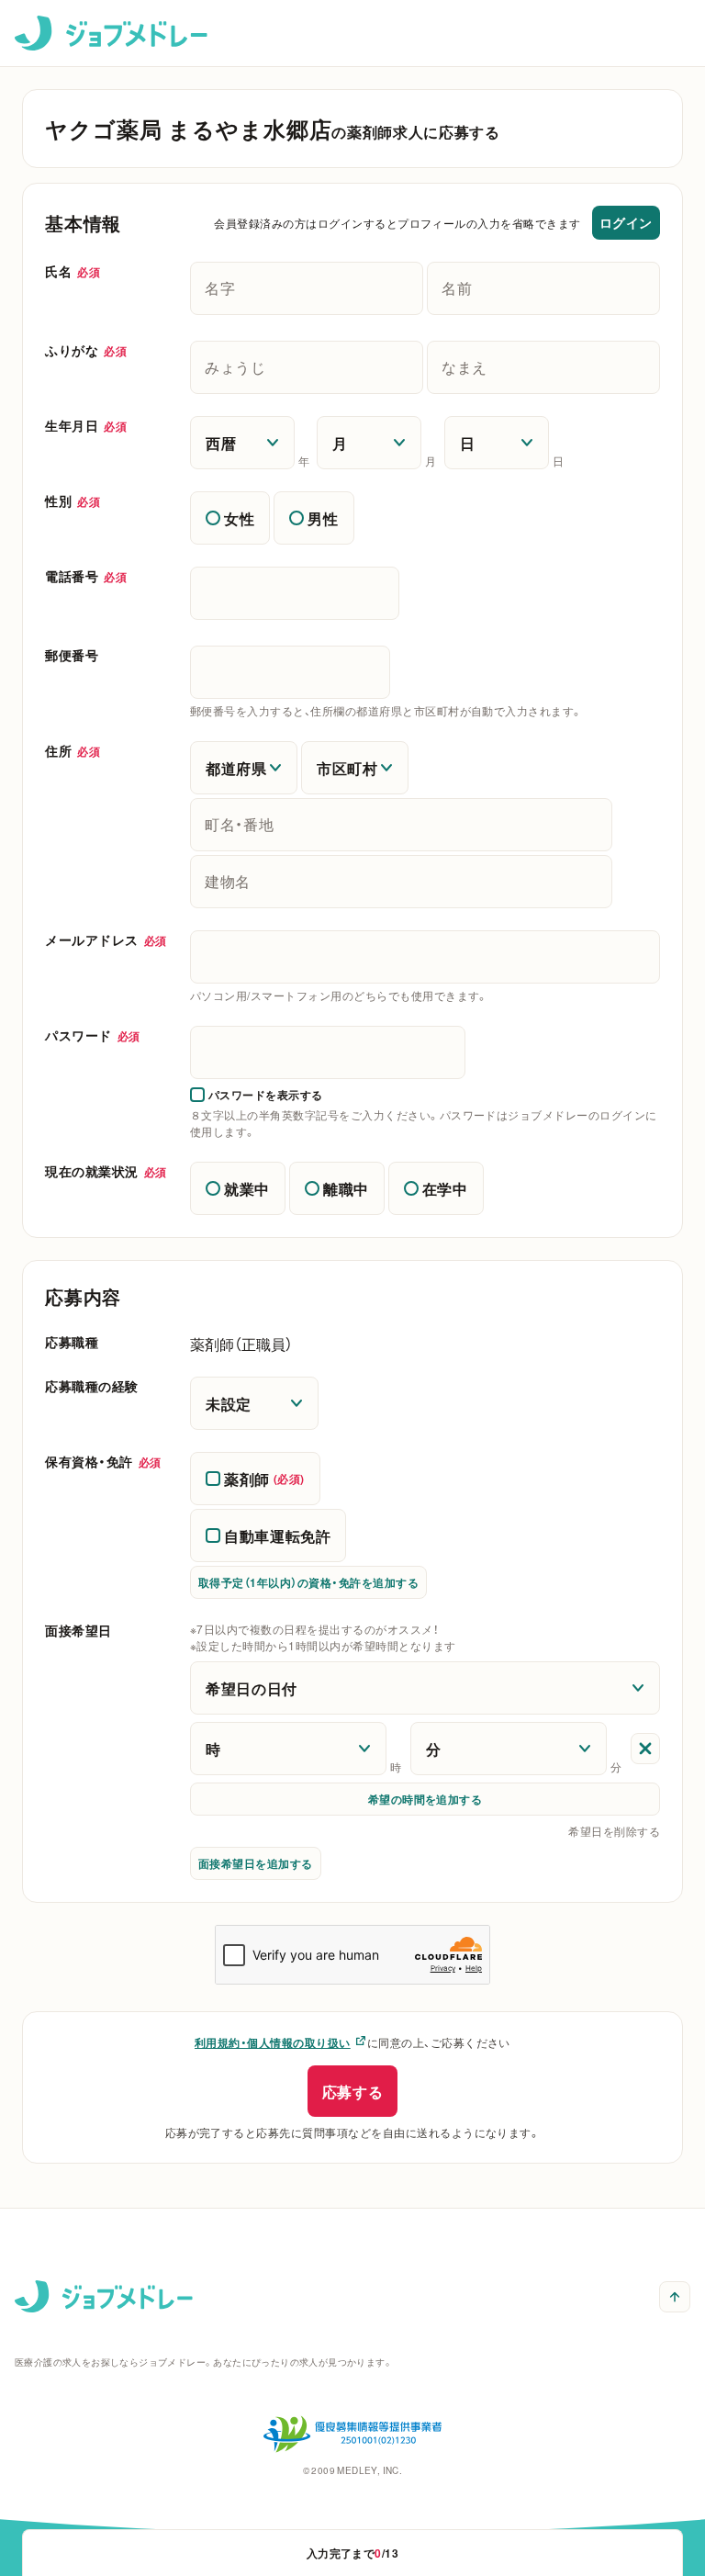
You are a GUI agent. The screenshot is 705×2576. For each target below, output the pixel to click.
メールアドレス (106, 939)
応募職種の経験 (92, 1386)
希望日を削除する (614, 1831)
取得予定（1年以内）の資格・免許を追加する (308, 1582)
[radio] (230, 518)
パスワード (93, 1035)
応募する (353, 2091)
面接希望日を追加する (256, 1863)
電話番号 (86, 576)
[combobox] (425, 957)
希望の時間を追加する (425, 1799)
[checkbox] (257, 1095)
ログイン (626, 222)
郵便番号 (72, 655)
